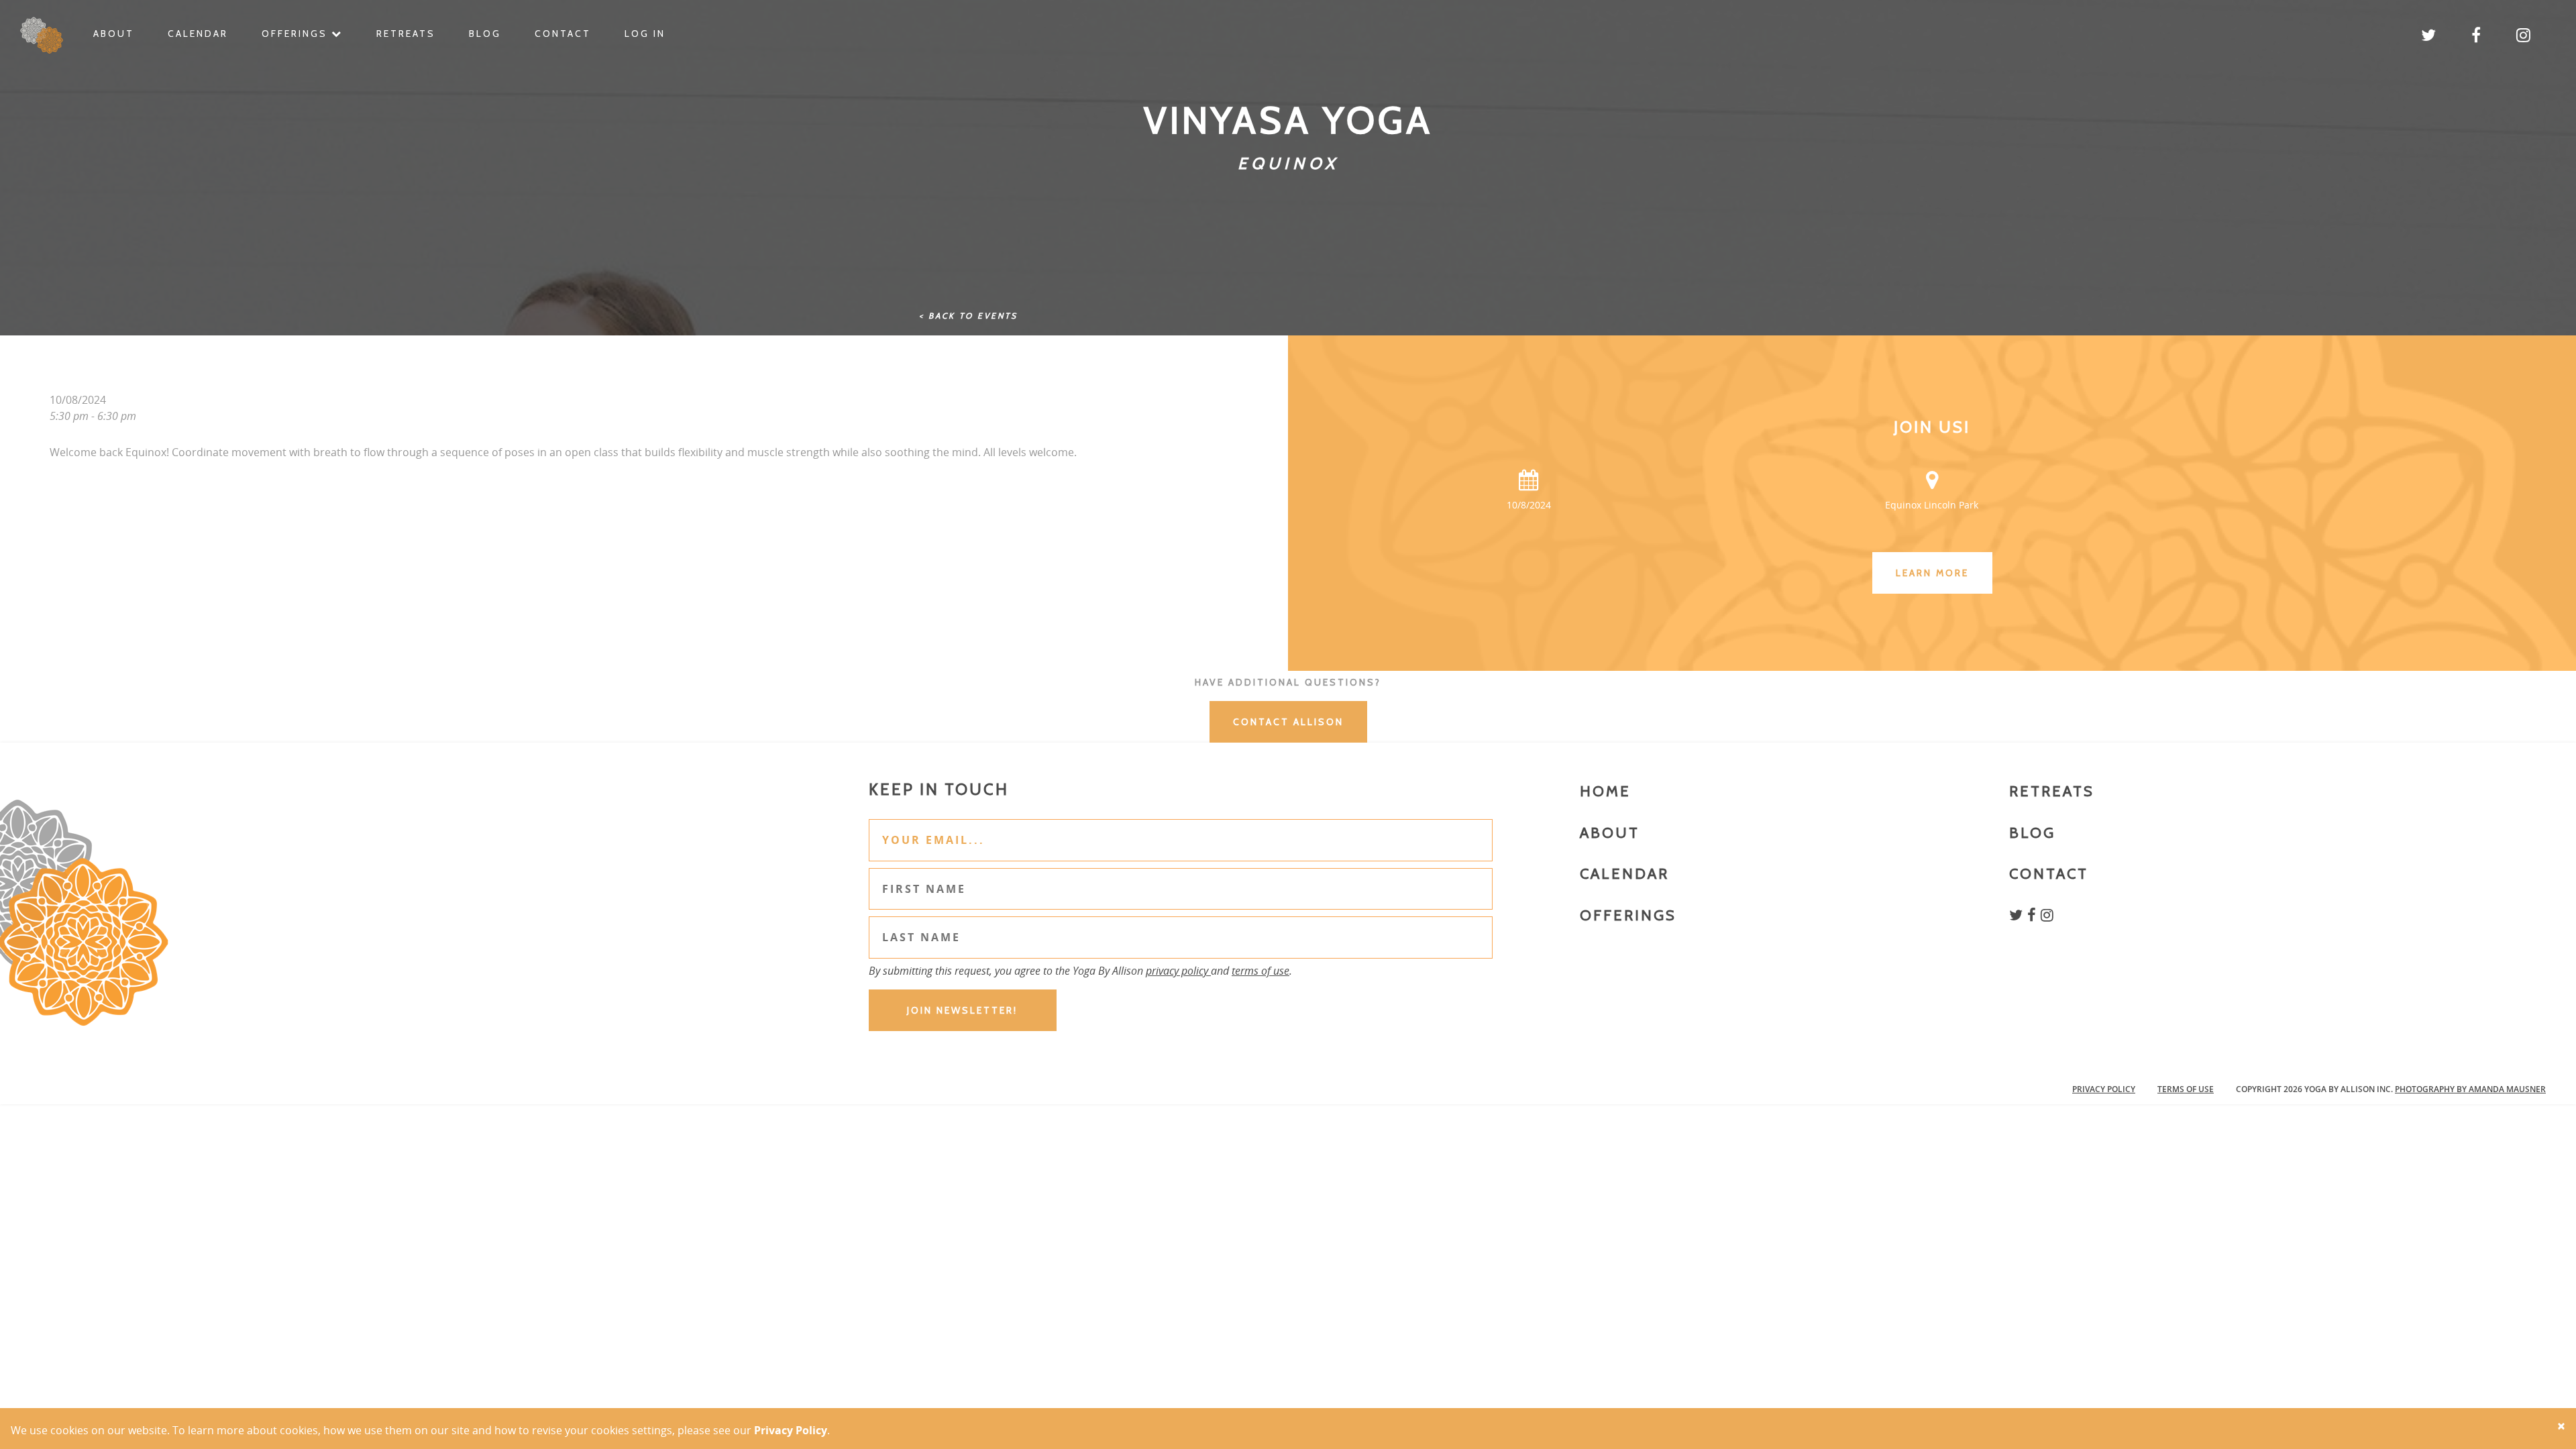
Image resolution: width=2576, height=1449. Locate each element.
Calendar (198, 34)
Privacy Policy (2104, 1089)
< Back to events (968, 316)
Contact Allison (1288, 722)
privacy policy (1178, 971)
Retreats (406, 34)
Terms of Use (2186, 1089)
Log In (645, 34)
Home (1605, 791)
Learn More (1932, 573)
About (114, 34)
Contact (563, 34)
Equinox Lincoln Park (1932, 505)
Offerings (297, 34)
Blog (485, 34)
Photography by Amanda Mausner (2470, 1089)
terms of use (1260, 971)
